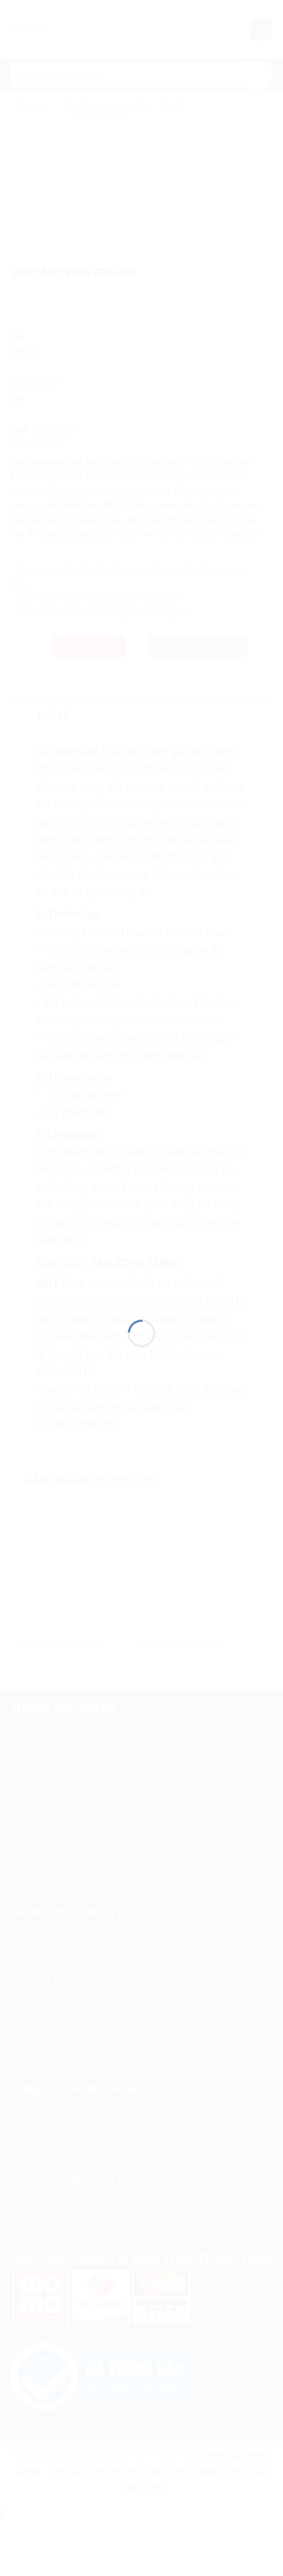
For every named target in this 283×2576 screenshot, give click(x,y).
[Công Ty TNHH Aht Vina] (141, 1270)
